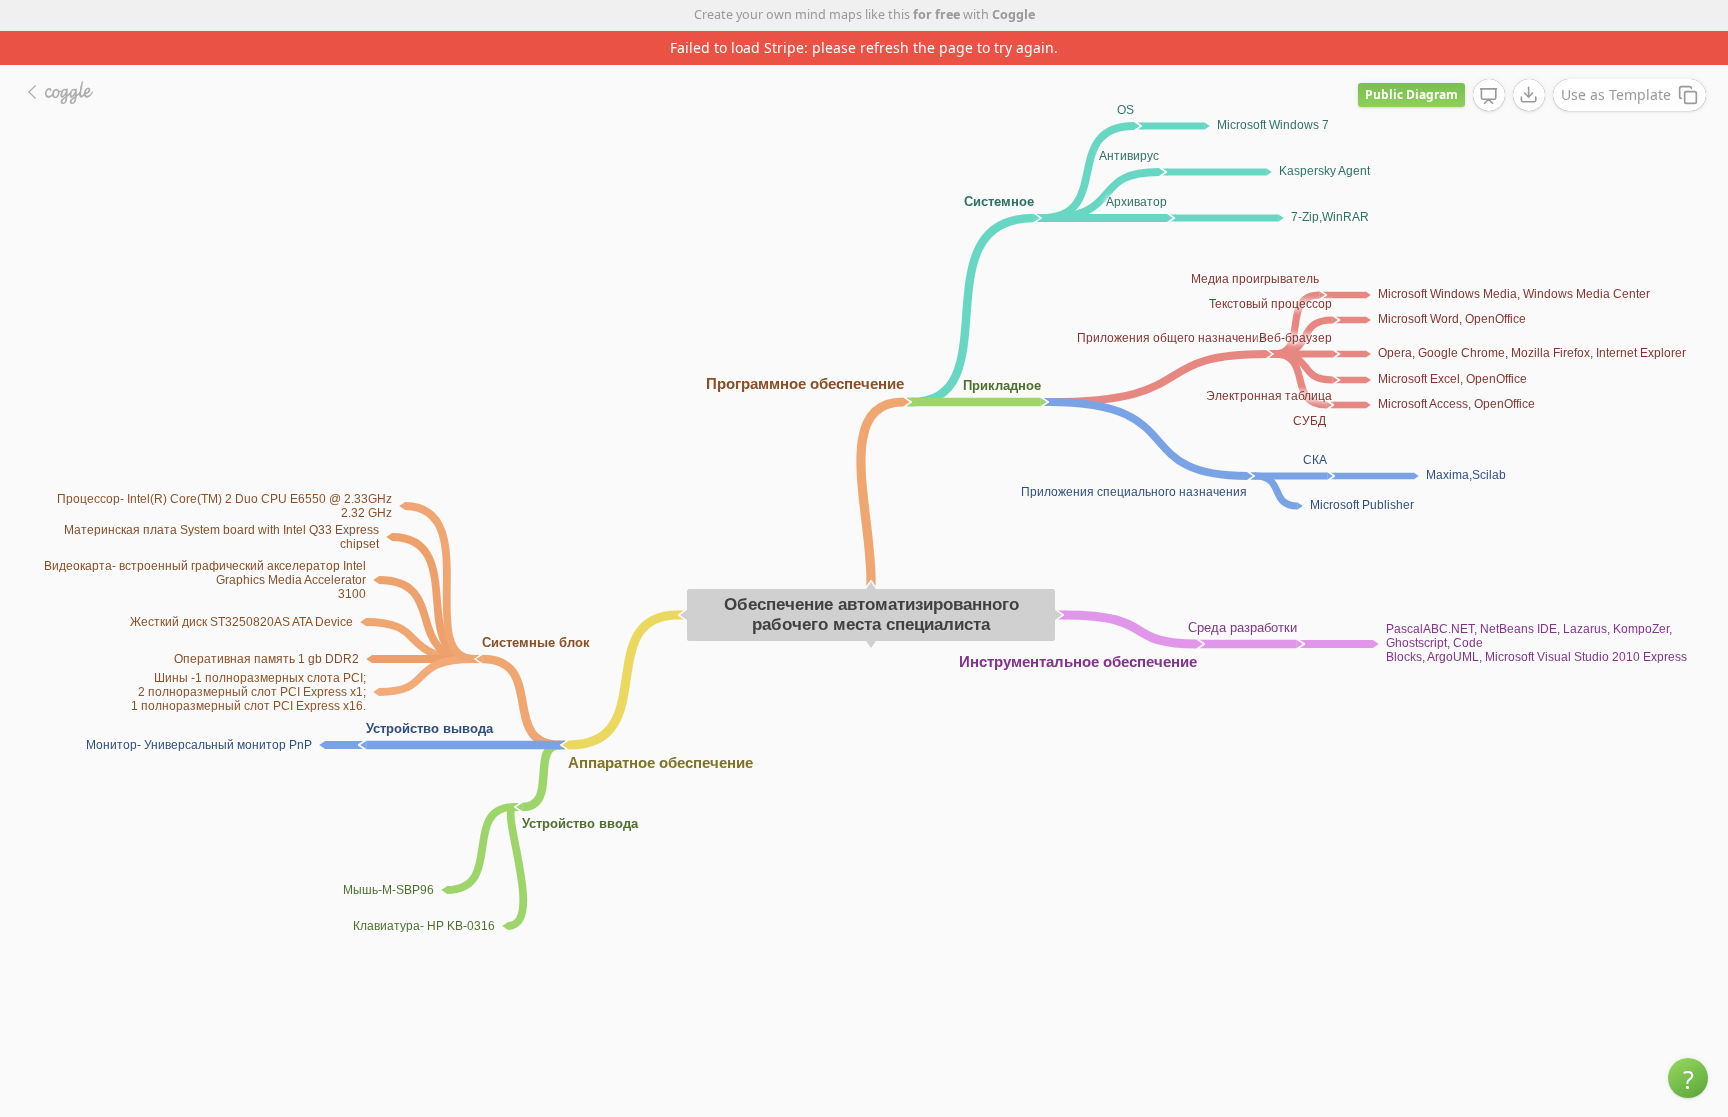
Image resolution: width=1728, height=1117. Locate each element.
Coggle (1013, 14)
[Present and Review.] (1489, 96)
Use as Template (1616, 94)
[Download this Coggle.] (1529, 95)
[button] (1688, 1078)
